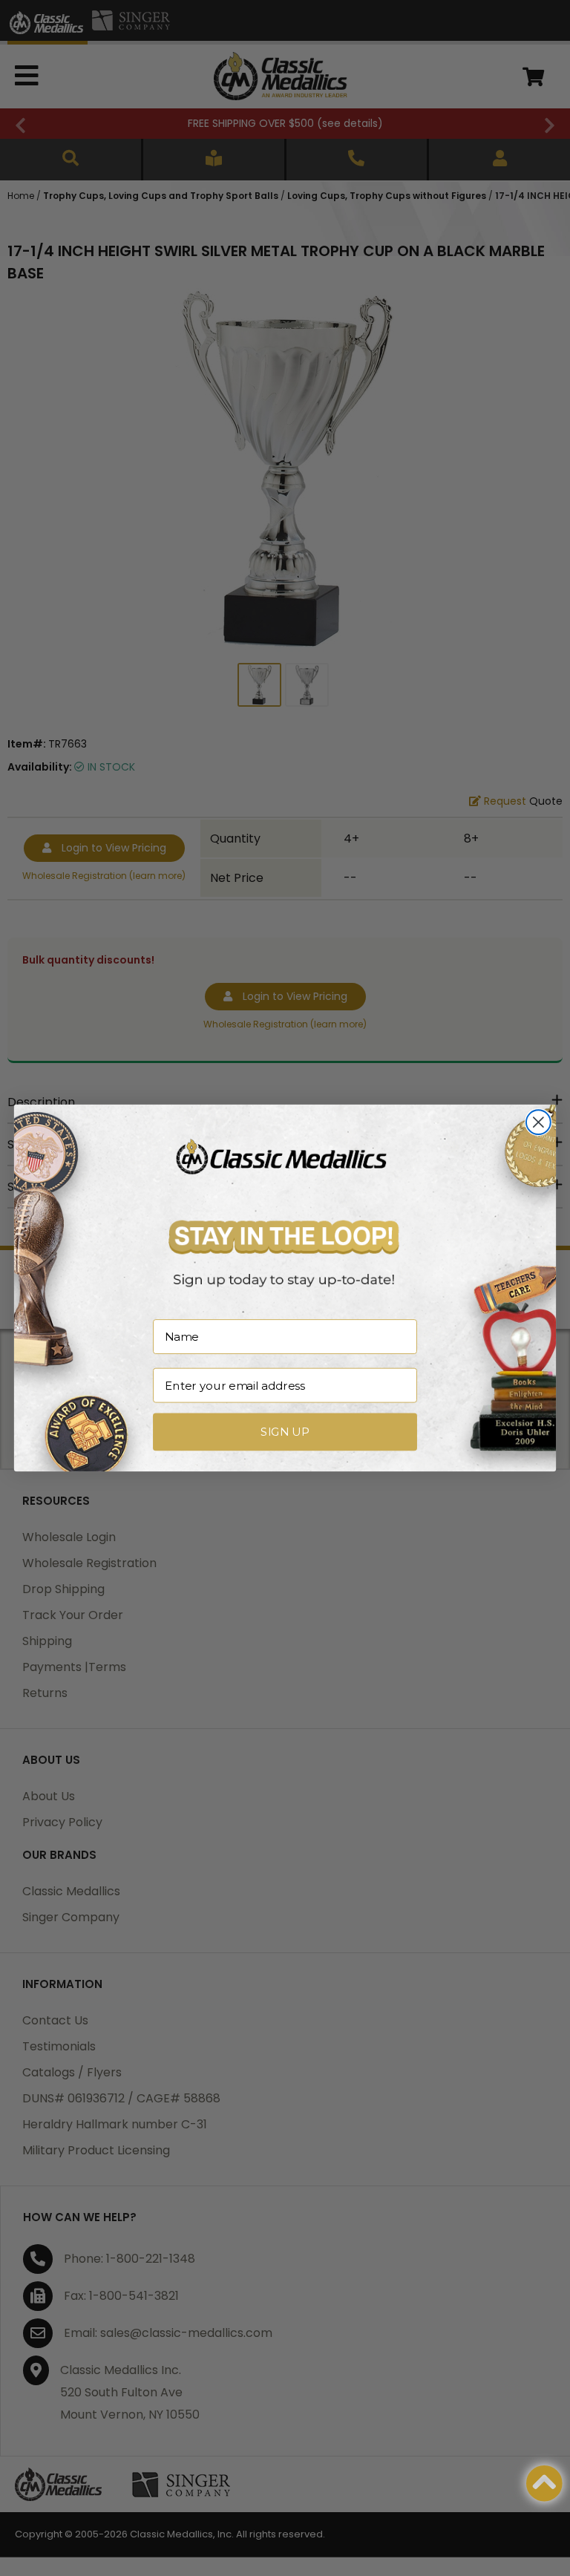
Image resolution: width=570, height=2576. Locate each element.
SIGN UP (285, 1432)
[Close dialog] (538, 1122)
